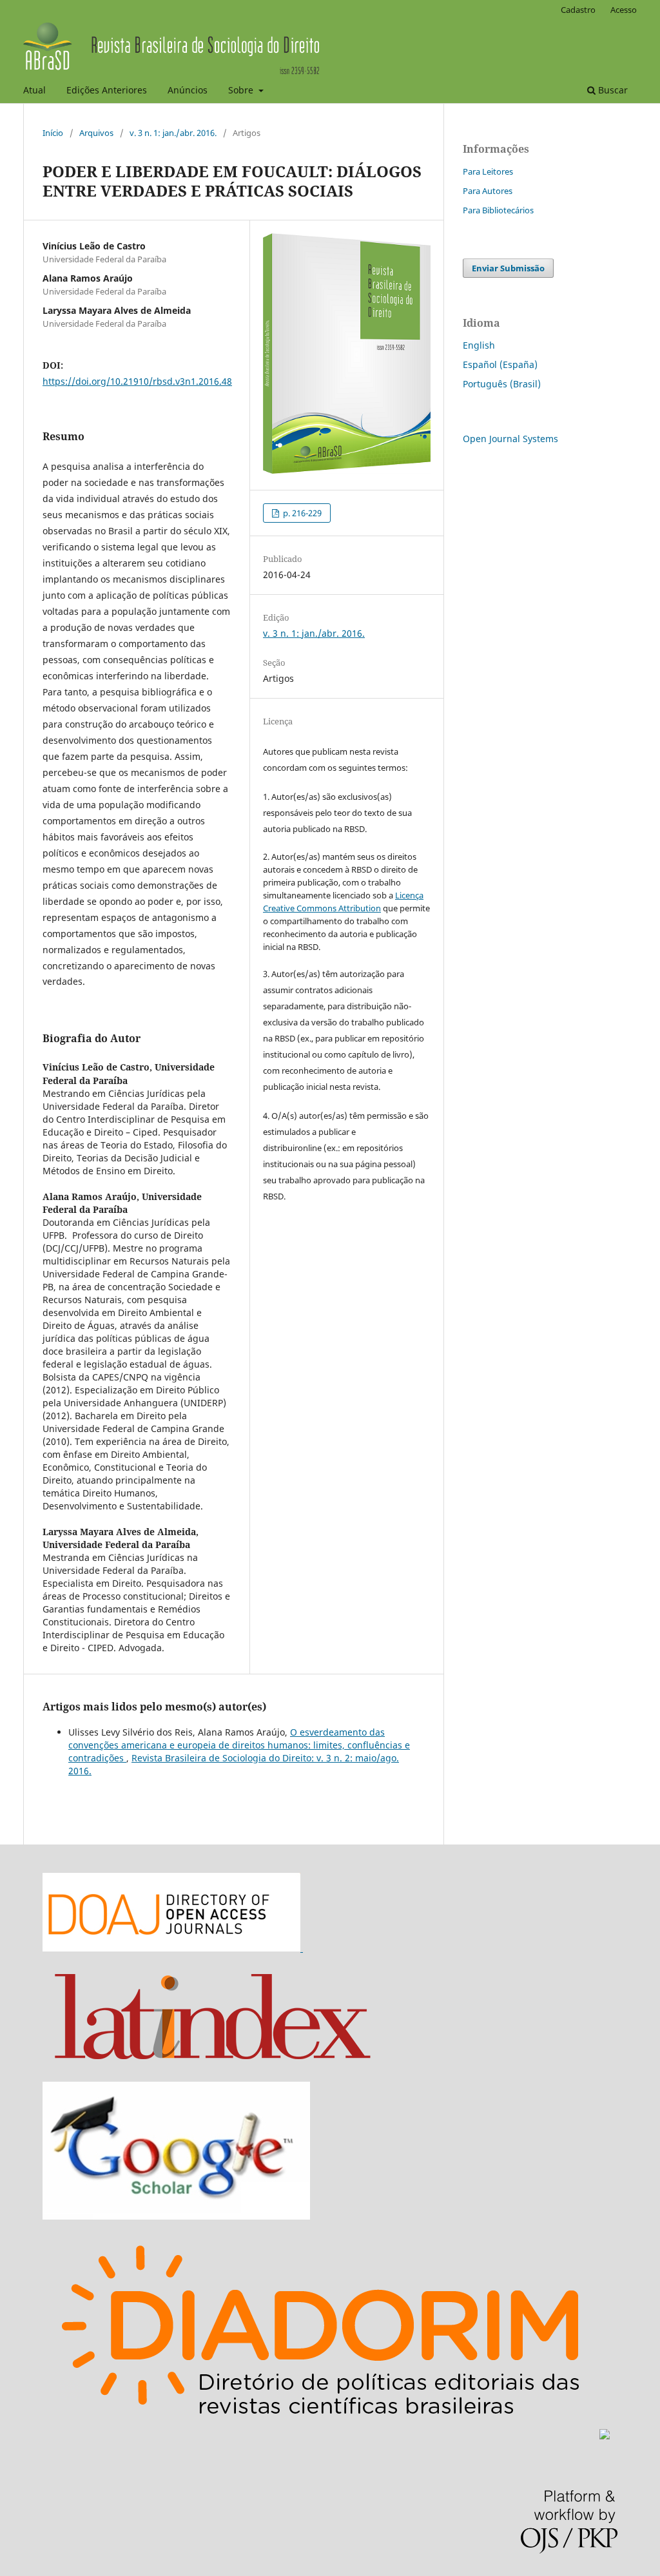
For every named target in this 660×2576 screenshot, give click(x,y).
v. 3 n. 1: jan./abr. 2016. (173, 133)
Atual (34, 90)
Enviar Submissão (508, 268)
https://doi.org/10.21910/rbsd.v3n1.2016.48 (137, 381)
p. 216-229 (301, 513)
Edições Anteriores (107, 90)
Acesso (624, 10)
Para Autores (488, 191)
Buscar (612, 90)
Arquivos (96, 133)
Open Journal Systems (510, 439)
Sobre (242, 90)
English (479, 345)
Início (53, 133)
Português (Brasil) (502, 384)
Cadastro (578, 10)
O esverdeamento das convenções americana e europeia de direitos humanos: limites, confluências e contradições (239, 1745)
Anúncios (188, 90)
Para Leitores (488, 171)
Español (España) (500, 364)
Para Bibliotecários (498, 210)
